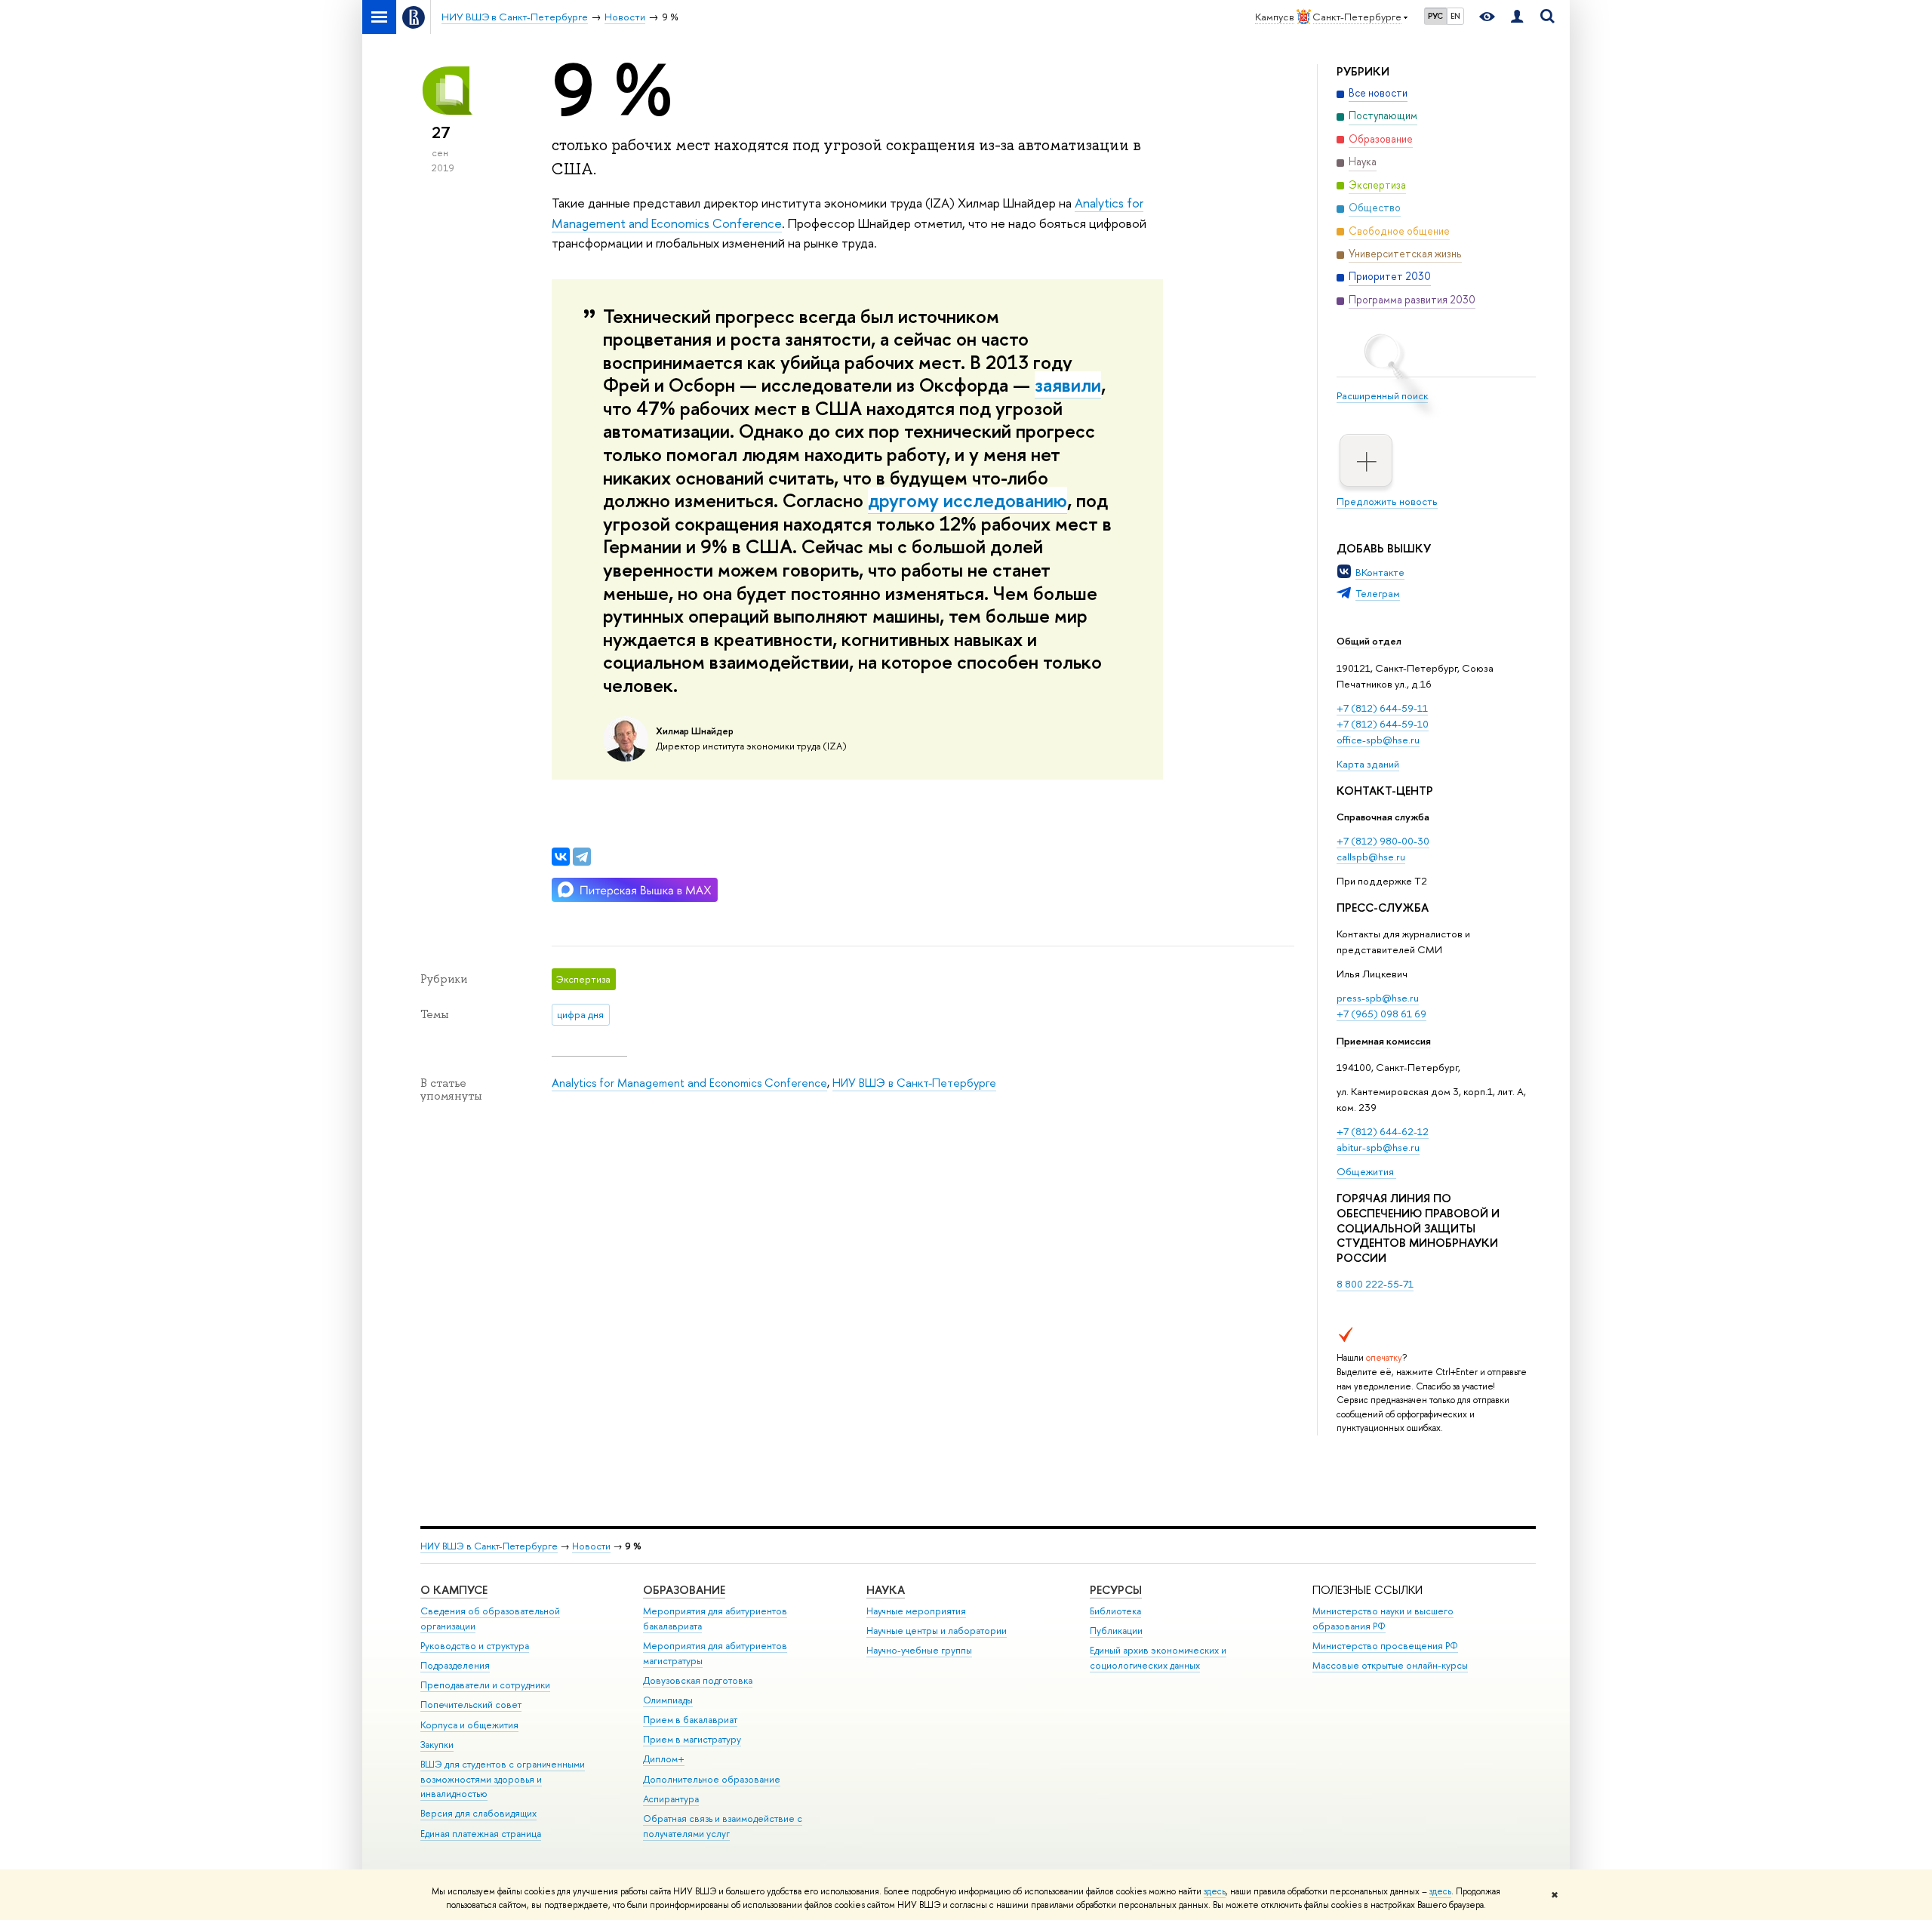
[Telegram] (582, 857)
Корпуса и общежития (469, 1725)
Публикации (1116, 1631)
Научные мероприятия (916, 1611)
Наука (886, 1590)
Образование (684, 1590)
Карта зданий (1368, 764)
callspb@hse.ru (1371, 857)
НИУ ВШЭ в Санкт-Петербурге (914, 1083)
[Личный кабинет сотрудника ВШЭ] (1517, 17)
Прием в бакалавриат (690, 1720)
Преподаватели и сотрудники (485, 1685)
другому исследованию (968, 500)
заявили (1068, 385)
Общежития (1366, 1171)
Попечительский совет (471, 1705)
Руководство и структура (475, 1646)
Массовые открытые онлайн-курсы (1390, 1665)
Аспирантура (671, 1799)
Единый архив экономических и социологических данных (1158, 1658)
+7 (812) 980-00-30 (1383, 841)
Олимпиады (668, 1700)
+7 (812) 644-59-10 (1383, 724)
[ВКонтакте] (561, 857)
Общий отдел (1369, 641)
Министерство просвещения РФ (1385, 1646)
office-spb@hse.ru (1378, 740)
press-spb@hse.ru (1378, 998)
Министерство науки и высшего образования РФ (1383, 1618)
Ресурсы (1116, 1590)
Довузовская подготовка (698, 1680)
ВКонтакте (1380, 572)
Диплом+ (664, 1759)
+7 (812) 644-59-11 (1382, 708)
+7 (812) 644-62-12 (1383, 1131)
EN (1455, 16)
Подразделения (455, 1665)
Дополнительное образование (712, 1779)
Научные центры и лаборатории (937, 1631)
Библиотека (1115, 1611)
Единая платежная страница (481, 1834)
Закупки (437, 1745)
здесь (1215, 1891)
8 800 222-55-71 (1375, 1284)
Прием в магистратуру (692, 1739)
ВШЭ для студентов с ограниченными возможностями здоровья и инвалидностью (503, 1779)
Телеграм (1378, 593)
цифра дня (580, 1014)
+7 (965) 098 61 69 (1381, 1014)
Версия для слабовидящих (478, 1813)
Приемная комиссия (1384, 1041)
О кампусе (454, 1590)
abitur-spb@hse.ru (1378, 1147)
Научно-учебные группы (919, 1650)
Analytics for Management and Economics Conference (689, 1083)
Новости (591, 1546)
